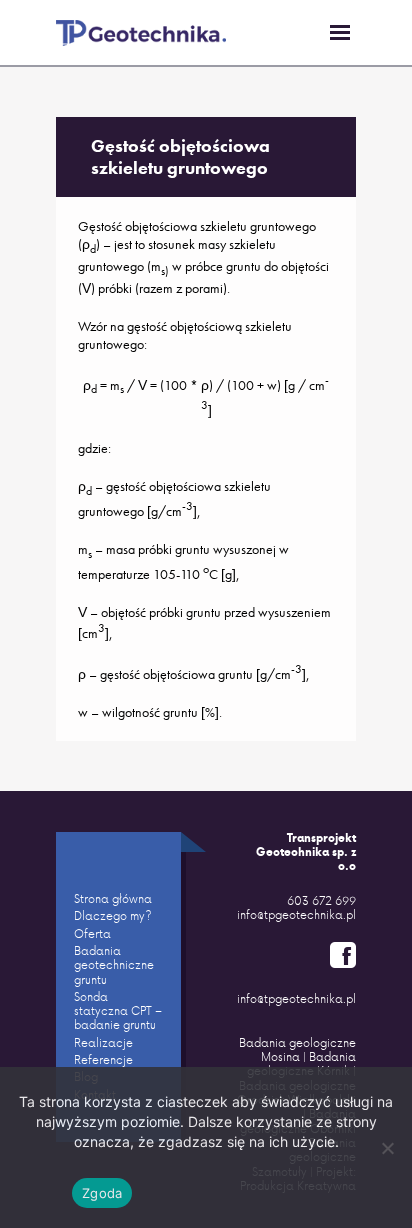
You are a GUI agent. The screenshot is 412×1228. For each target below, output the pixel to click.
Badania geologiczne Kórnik (301, 1063)
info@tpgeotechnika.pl (296, 914)
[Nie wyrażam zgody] (387, 1148)
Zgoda (102, 1193)
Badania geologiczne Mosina (297, 1049)
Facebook (343, 955)
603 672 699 (321, 900)
